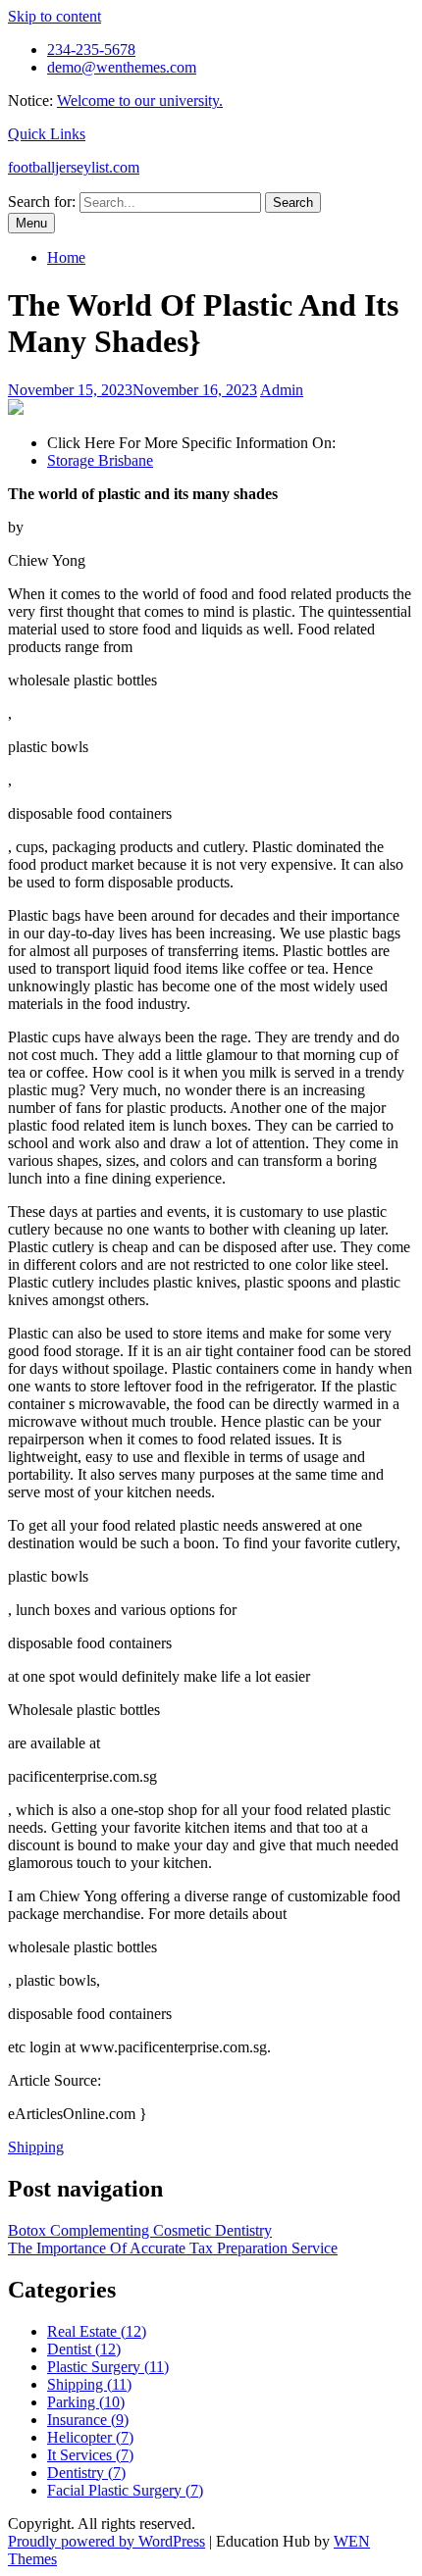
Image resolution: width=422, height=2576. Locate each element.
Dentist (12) (84, 2349)
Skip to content (54, 16)
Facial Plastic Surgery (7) (125, 2490)
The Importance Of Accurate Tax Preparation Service (173, 2248)
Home (66, 257)
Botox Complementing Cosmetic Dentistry (140, 2230)
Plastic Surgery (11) (108, 2367)
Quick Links (47, 134)
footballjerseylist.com (74, 167)
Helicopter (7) (90, 2437)
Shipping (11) (89, 2384)
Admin (282, 390)
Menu (31, 223)
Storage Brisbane (100, 460)
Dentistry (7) (86, 2473)
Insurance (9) (88, 2420)
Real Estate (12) (97, 2331)
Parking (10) (86, 2402)
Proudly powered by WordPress (106, 2541)
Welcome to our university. (140, 101)
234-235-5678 (91, 50)
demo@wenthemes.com (122, 67)
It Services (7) (90, 2455)
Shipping (36, 2147)
